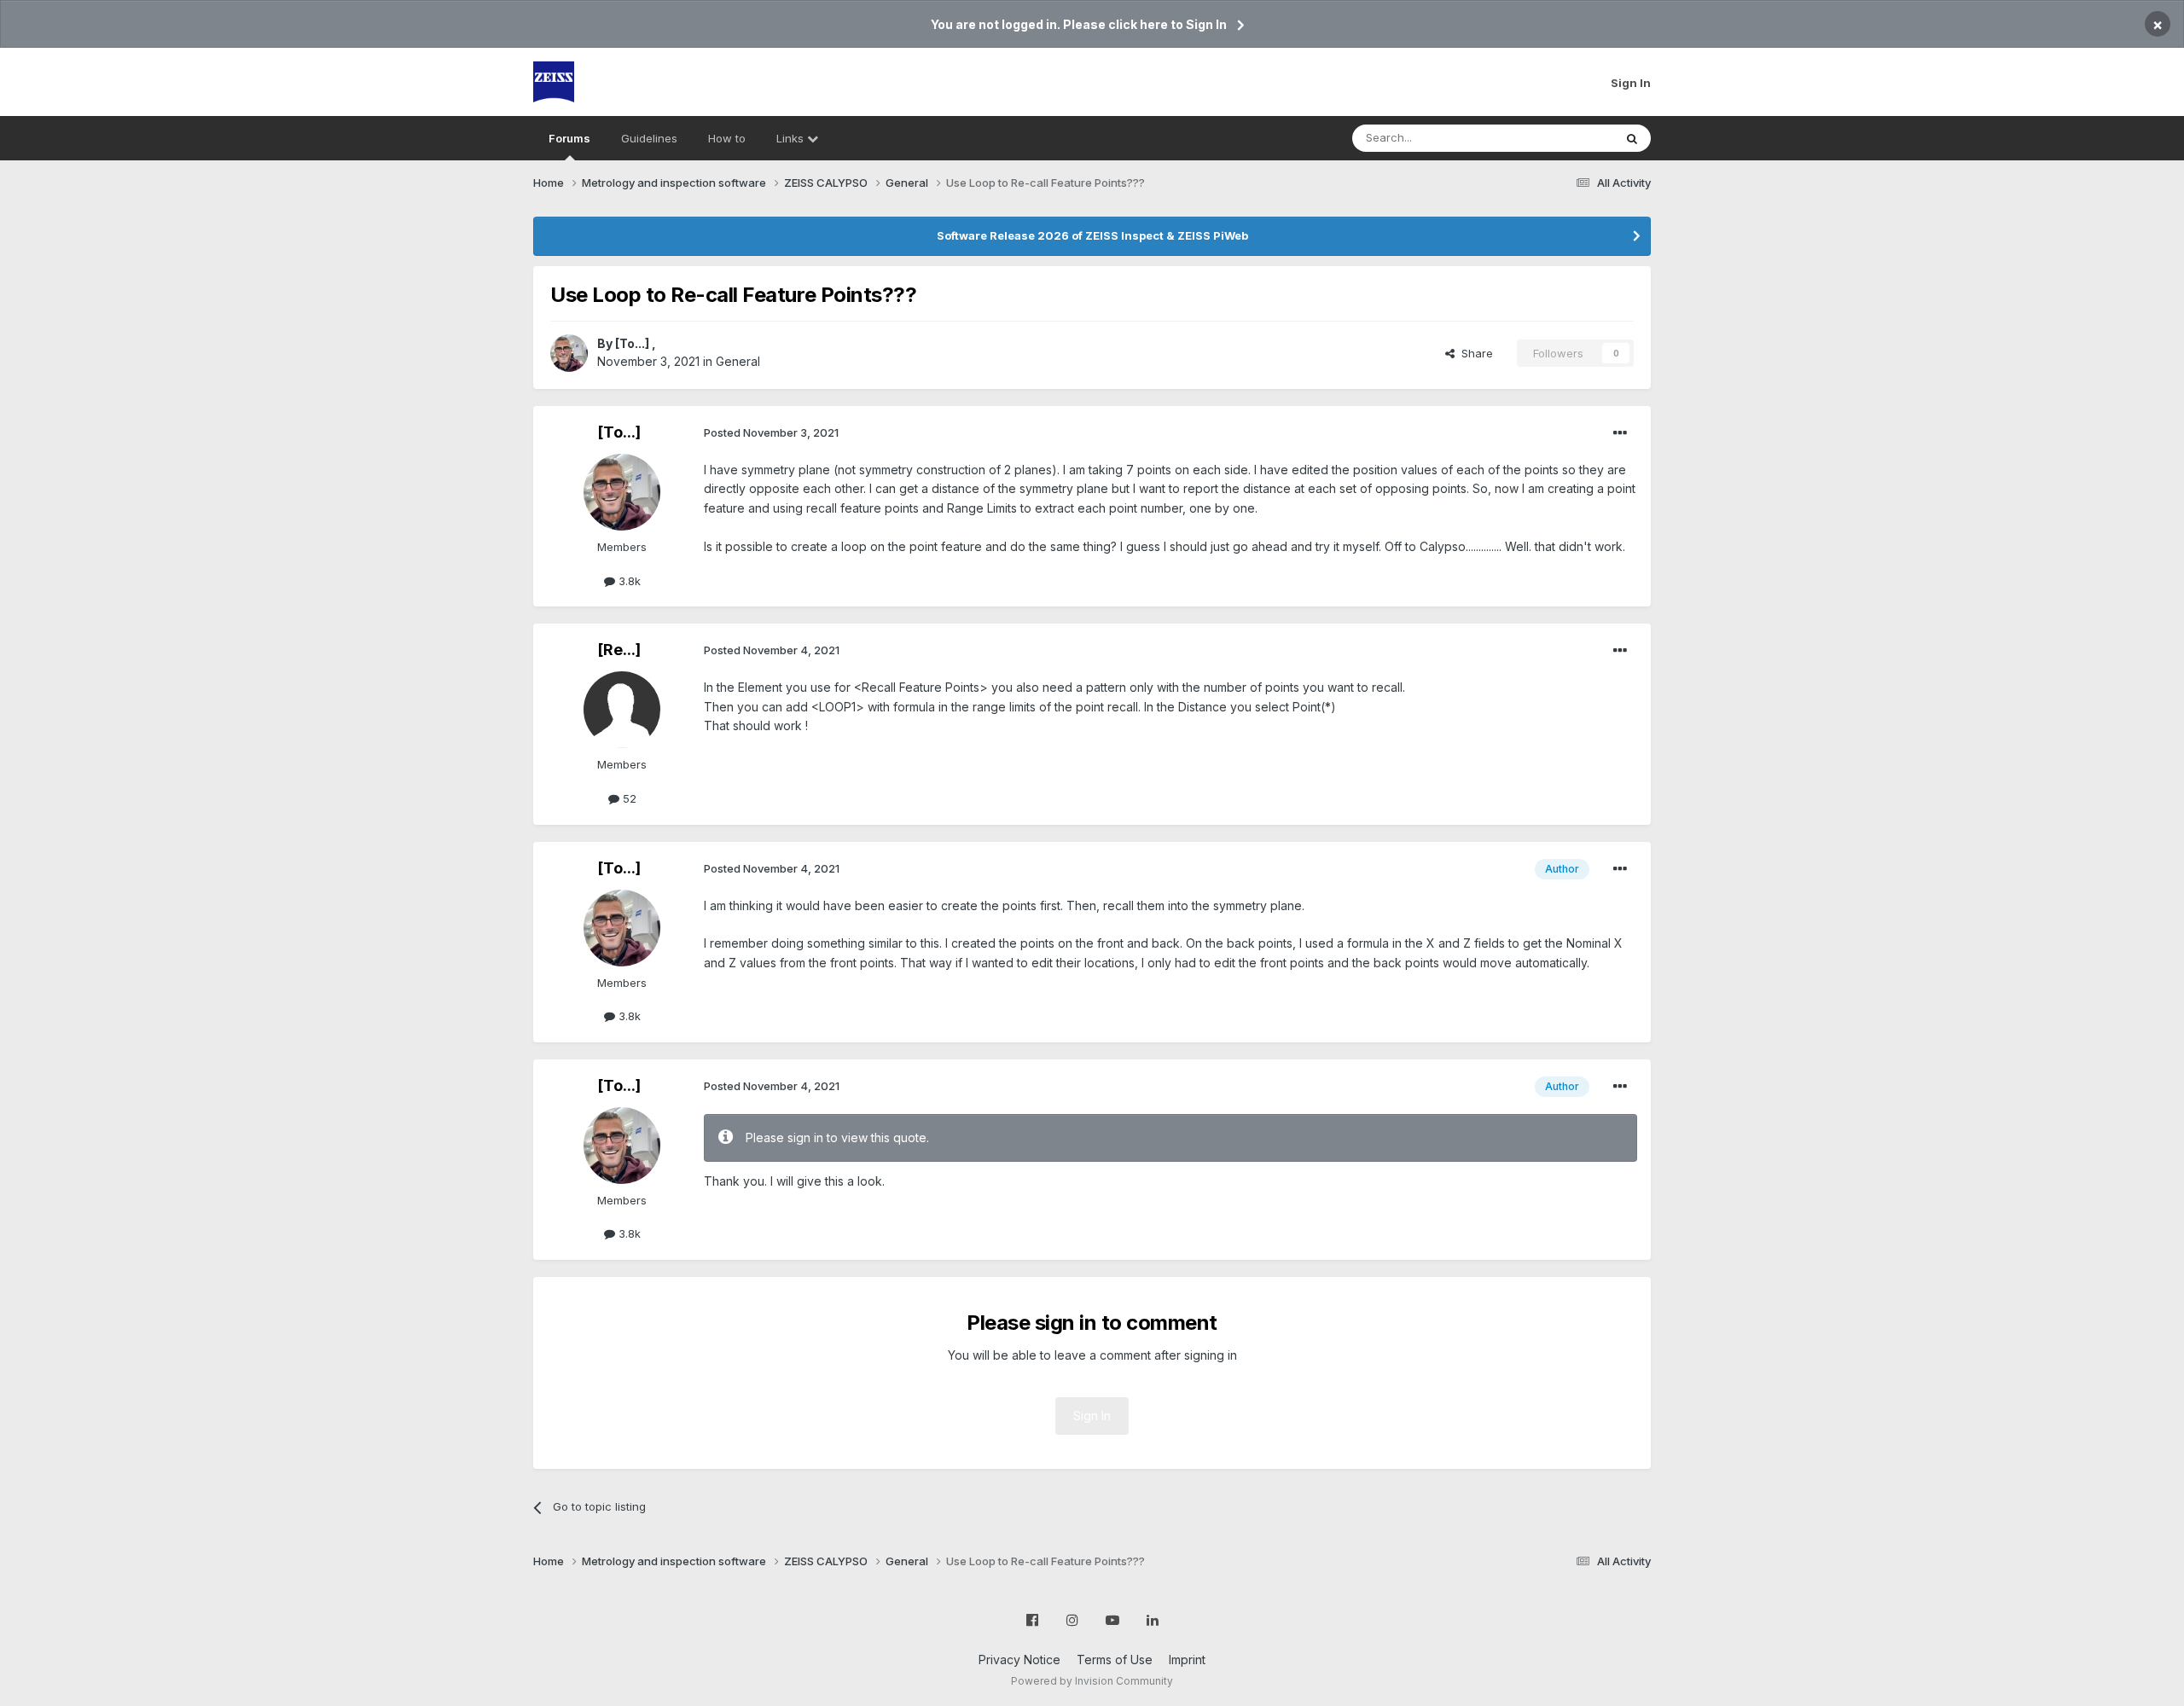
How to (727, 138)
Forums (569, 138)
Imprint (1187, 1660)
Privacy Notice (1019, 1660)
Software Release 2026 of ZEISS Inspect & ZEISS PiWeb (1092, 235)
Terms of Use (1115, 1660)
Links (792, 138)
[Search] (1632, 138)
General (738, 361)
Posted (771, 432)
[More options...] (1620, 433)
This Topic (1563, 138)
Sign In (1631, 83)
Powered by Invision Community (1092, 1681)
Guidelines (649, 138)
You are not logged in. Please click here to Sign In (1079, 24)
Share (1474, 353)
